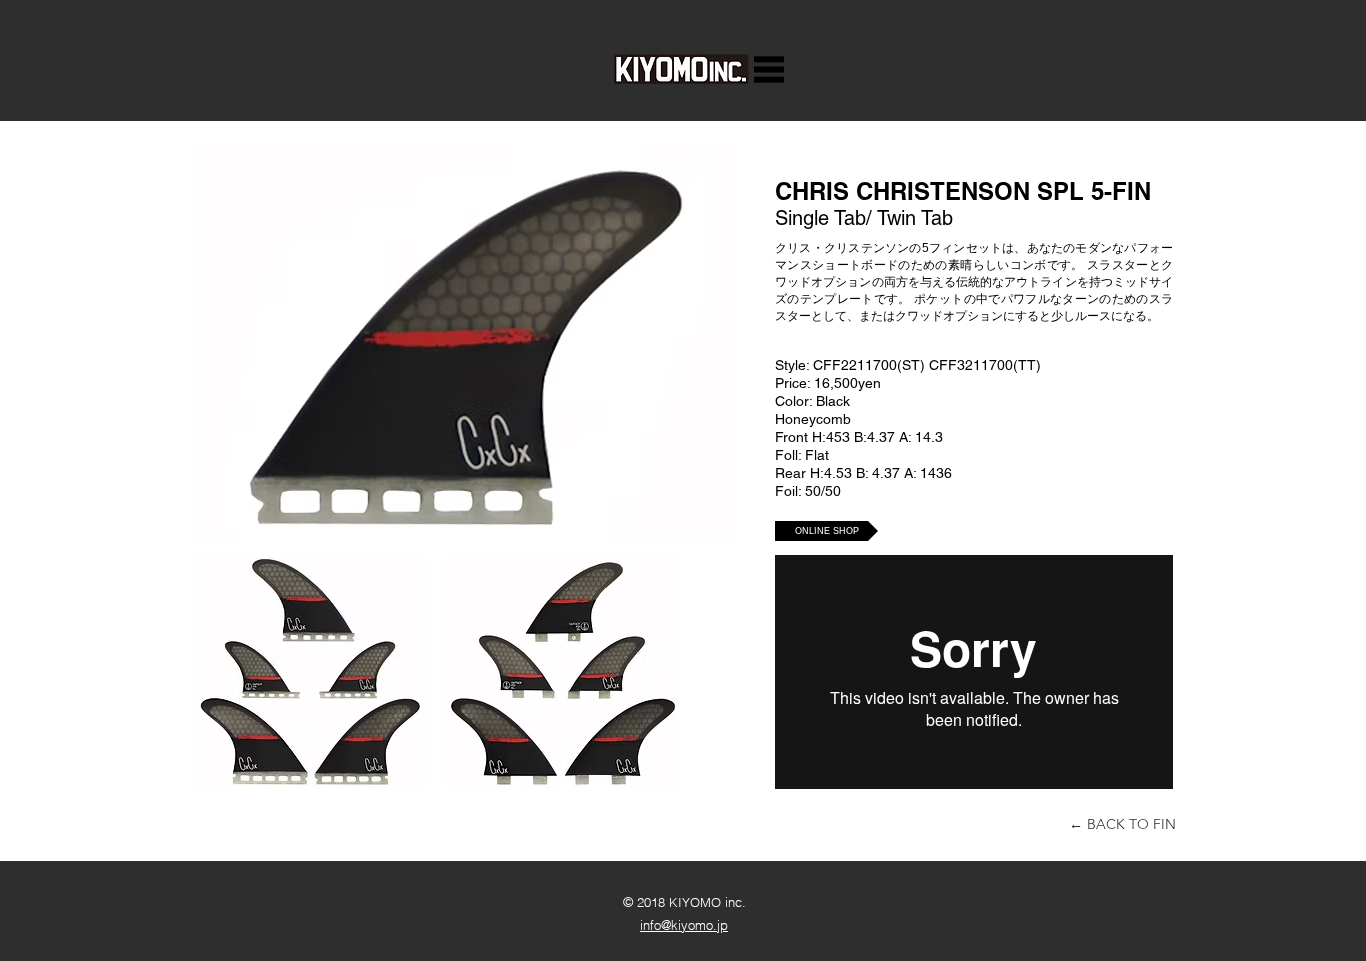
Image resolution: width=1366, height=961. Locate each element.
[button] (769, 69)
